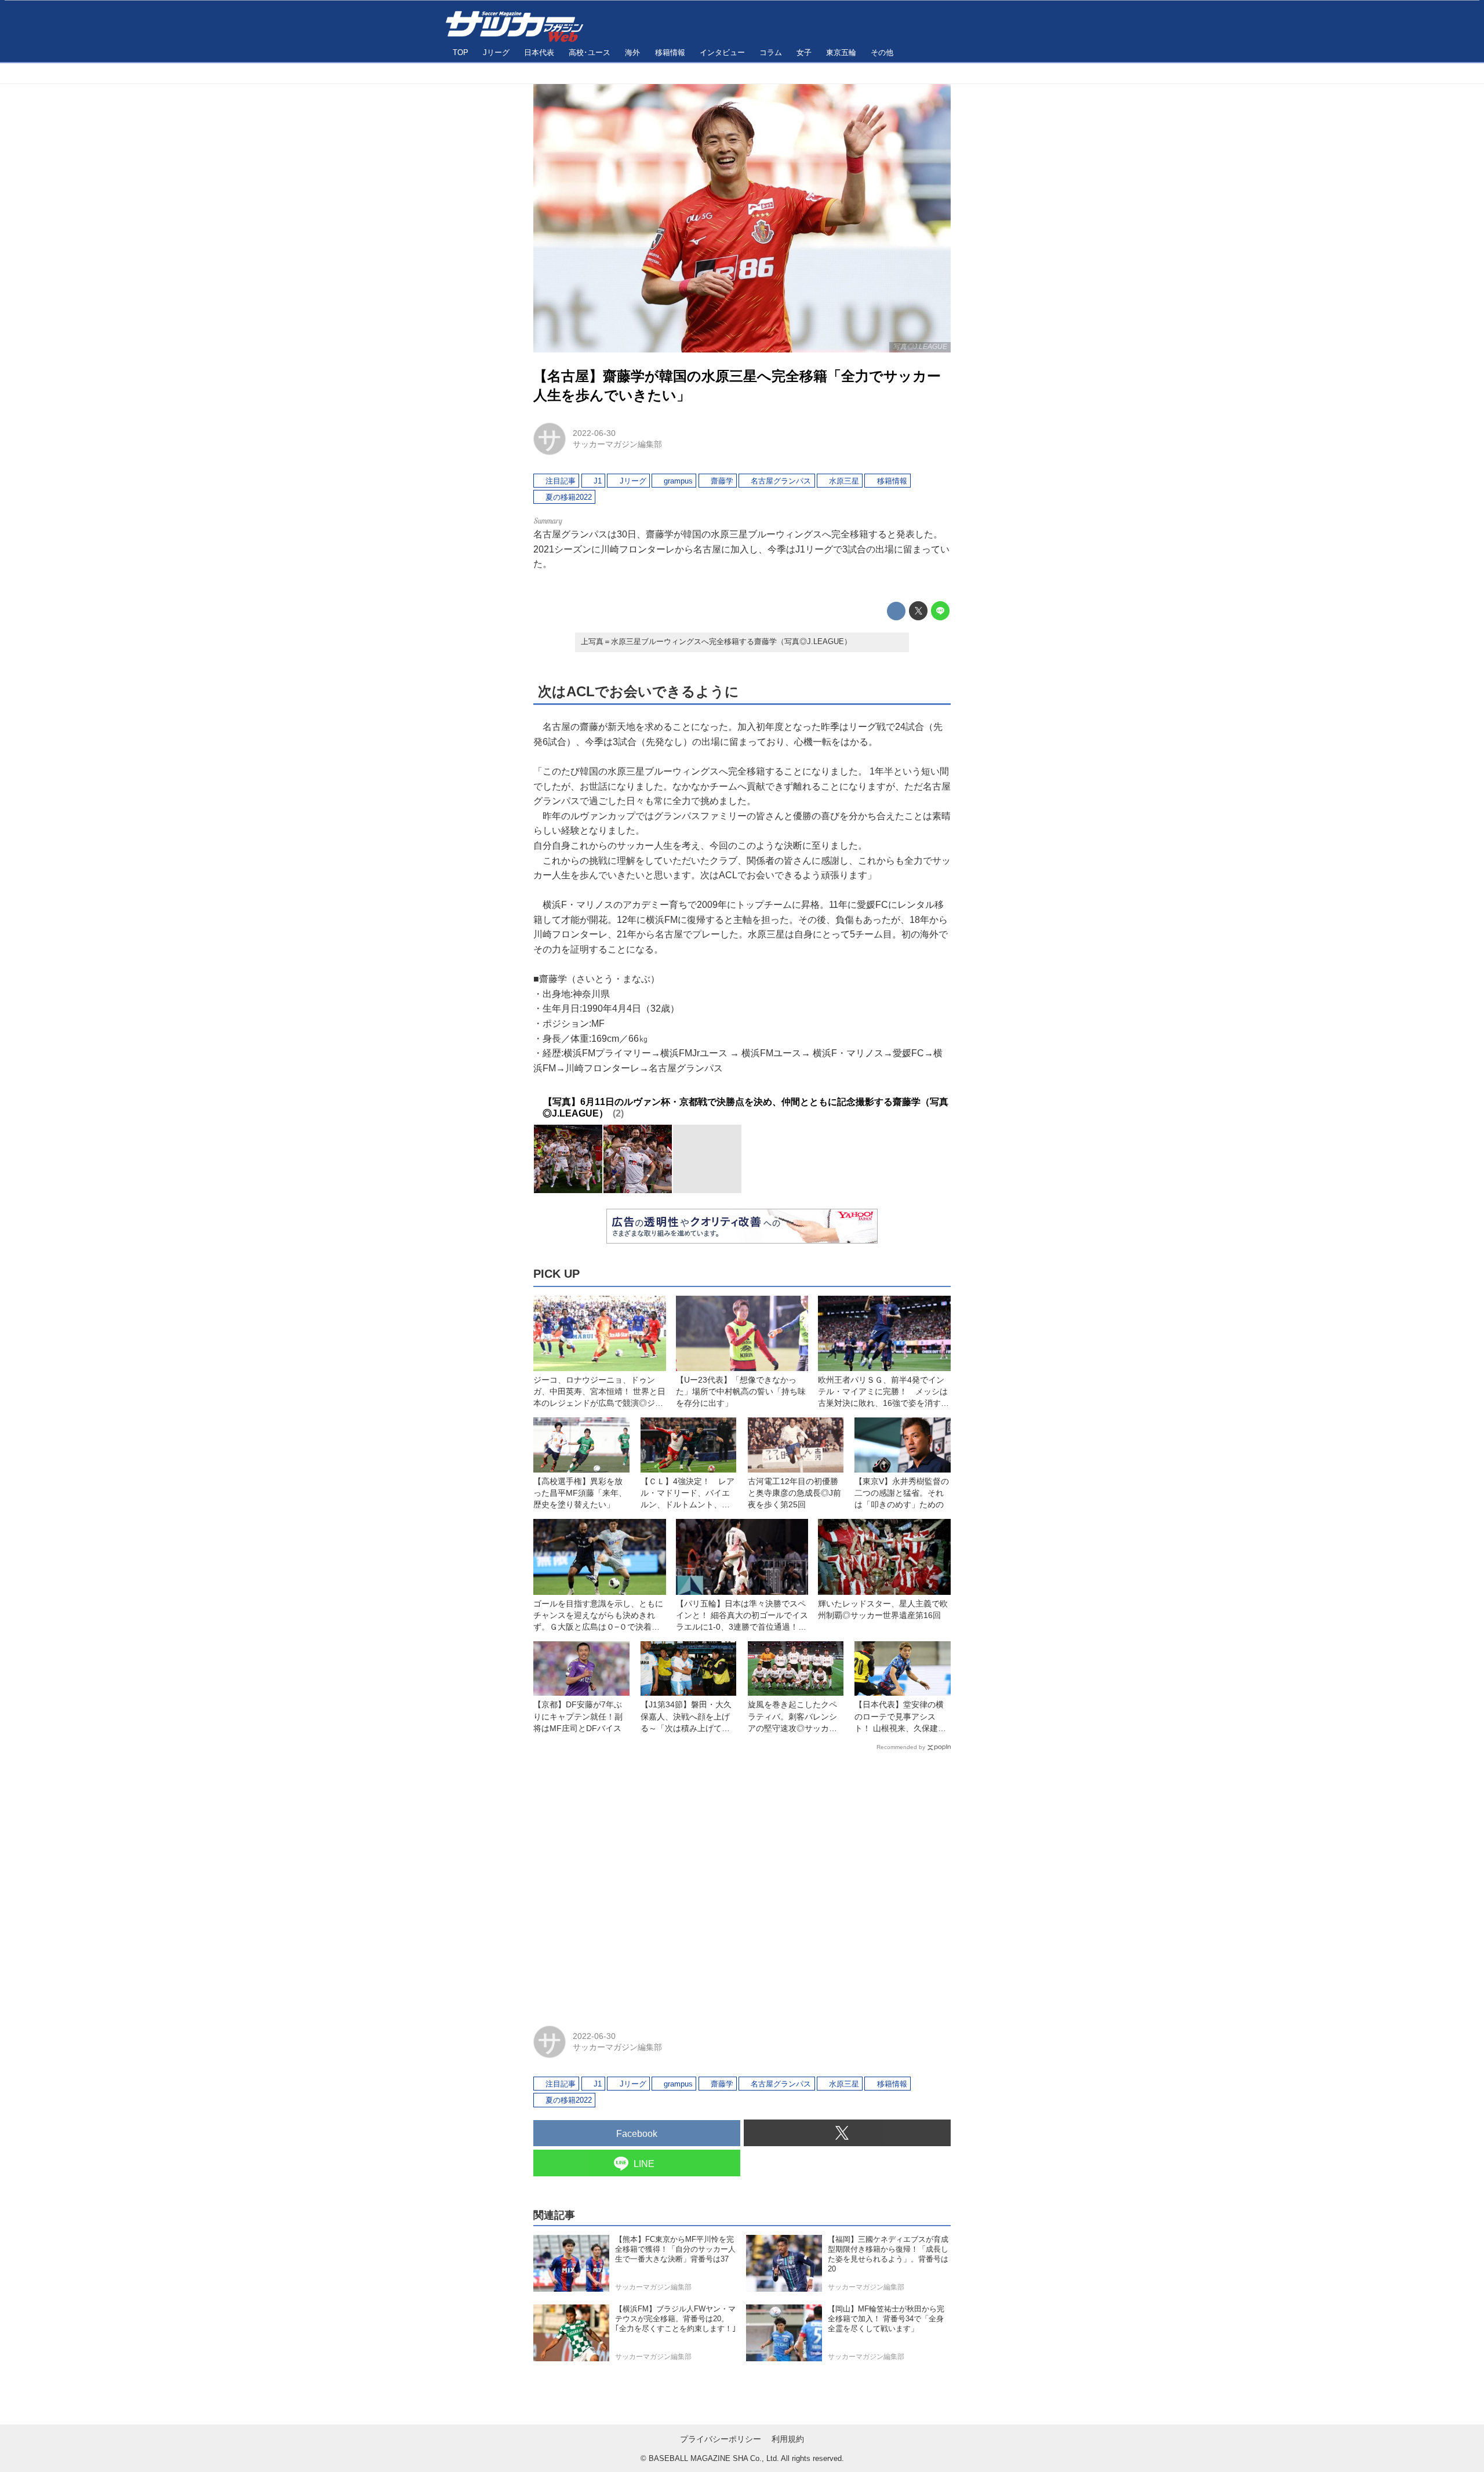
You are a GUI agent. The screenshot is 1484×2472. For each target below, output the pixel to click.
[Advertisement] (742, 1883)
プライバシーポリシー (721, 2439)
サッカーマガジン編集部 (617, 444)
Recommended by (901, 1747)
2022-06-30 (594, 433)
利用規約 (788, 2439)
